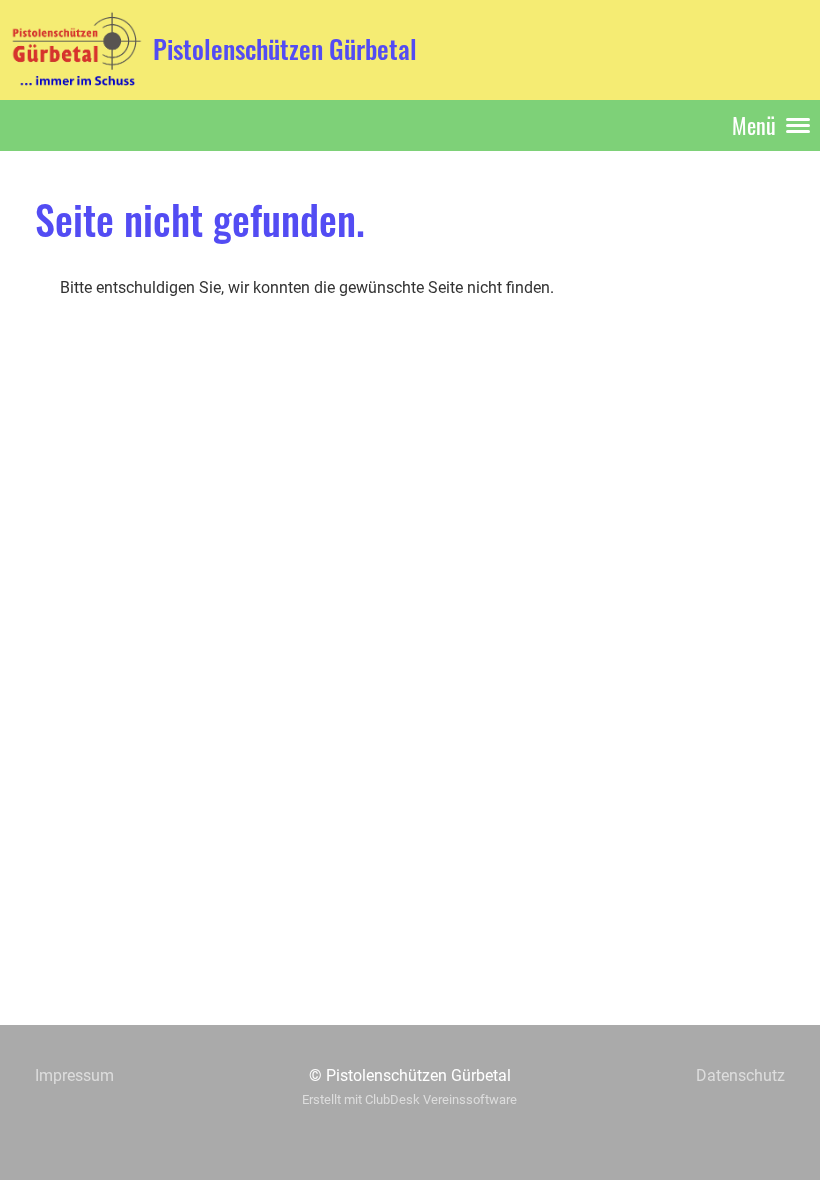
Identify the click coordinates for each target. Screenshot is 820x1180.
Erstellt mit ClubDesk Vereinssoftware (409, 1099)
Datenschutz (740, 1075)
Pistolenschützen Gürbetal (285, 49)
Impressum (74, 1075)
